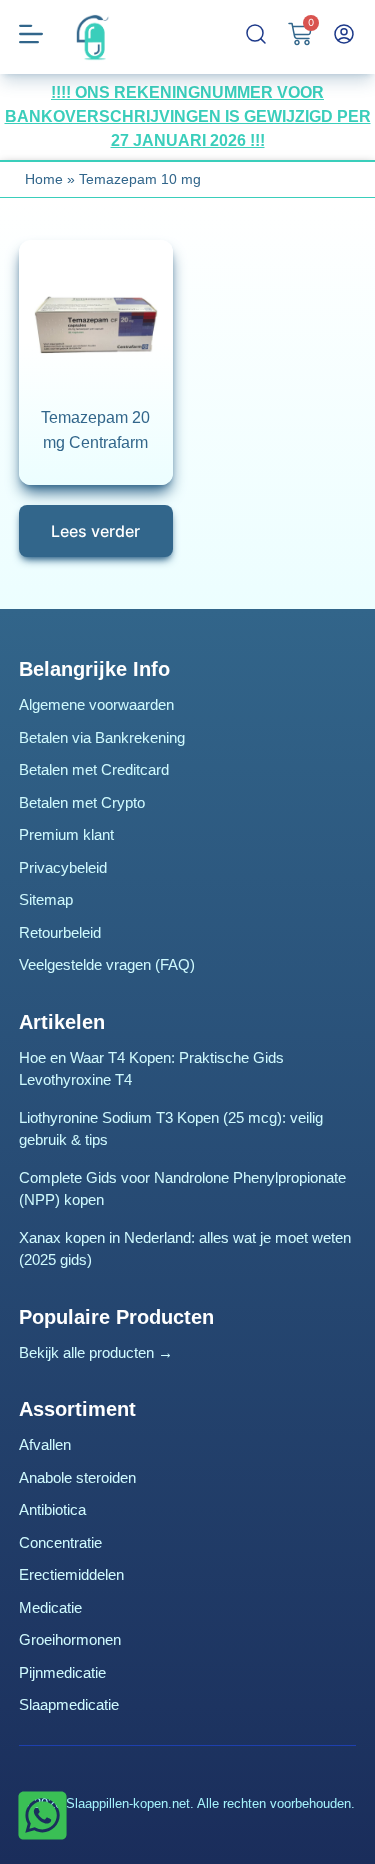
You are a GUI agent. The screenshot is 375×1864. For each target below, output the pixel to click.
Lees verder (95, 531)
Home (44, 179)
